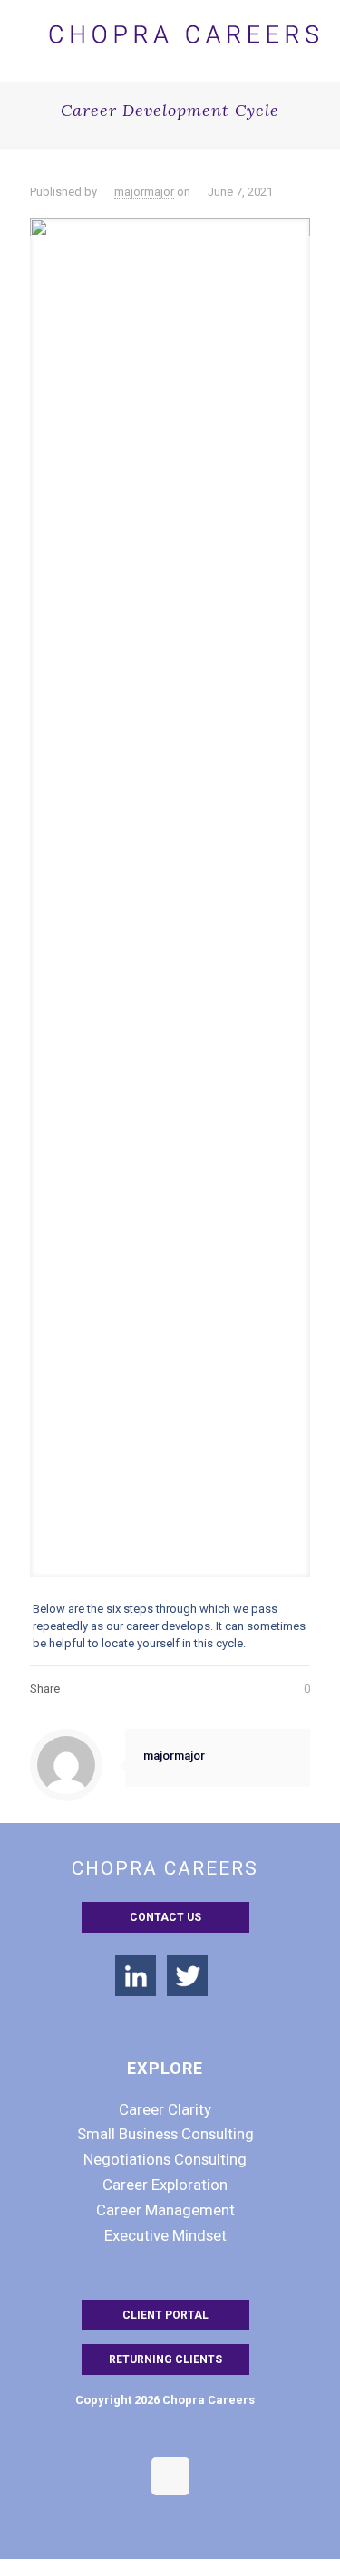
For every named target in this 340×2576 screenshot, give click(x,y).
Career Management (165, 2210)
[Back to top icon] (170, 2476)
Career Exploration (165, 2185)
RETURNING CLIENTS (165, 2359)
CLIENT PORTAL (165, 2315)
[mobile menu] (316, 27)
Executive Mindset (165, 2235)
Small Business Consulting (165, 2134)
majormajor (144, 192)
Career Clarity (165, 2109)
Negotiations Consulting (165, 2159)
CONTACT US (165, 1917)
